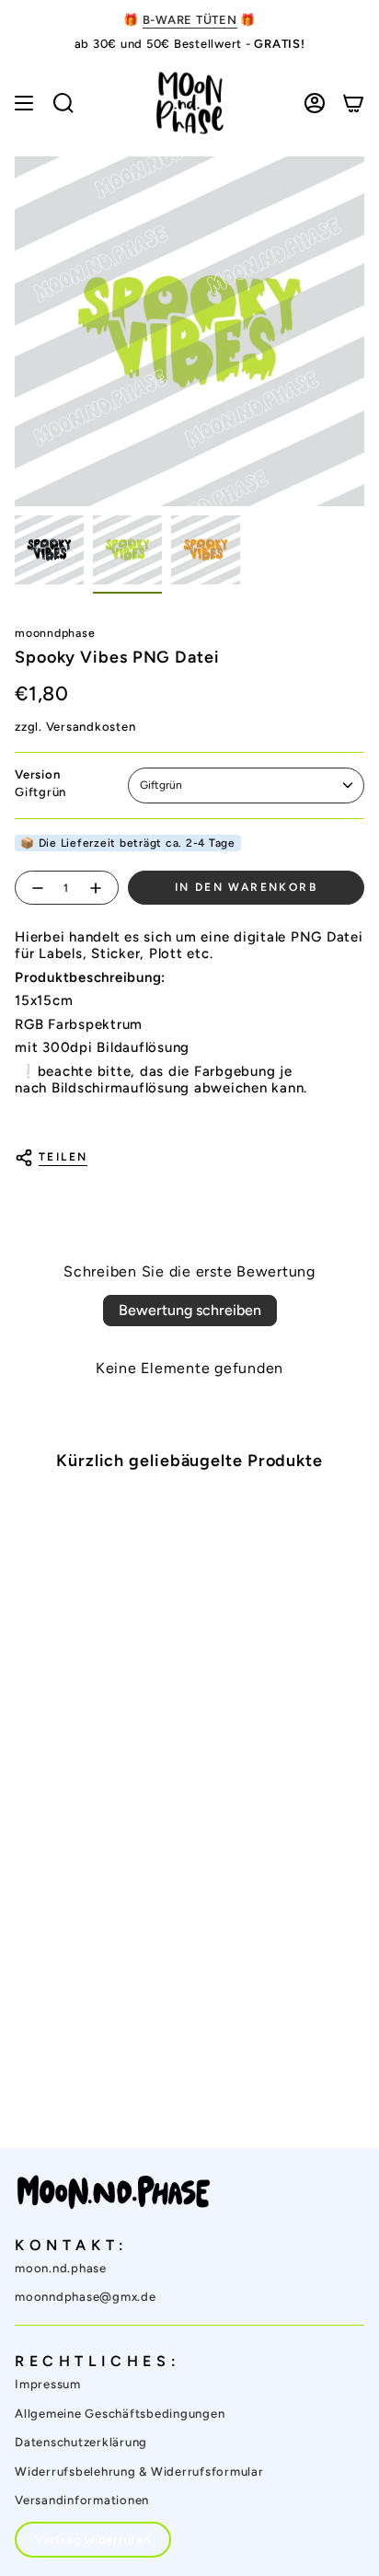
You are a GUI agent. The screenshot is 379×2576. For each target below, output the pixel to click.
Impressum (48, 2384)
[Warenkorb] (353, 103)
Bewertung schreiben (190, 1310)
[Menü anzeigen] (24, 103)
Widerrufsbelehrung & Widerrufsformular (139, 2472)
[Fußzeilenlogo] (114, 2192)
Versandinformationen (82, 2500)
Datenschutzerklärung (81, 2442)
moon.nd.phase (61, 2268)
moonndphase (55, 633)
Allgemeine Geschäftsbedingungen (120, 2414)
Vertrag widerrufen (93, 2540)
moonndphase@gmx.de (86, 2297)
